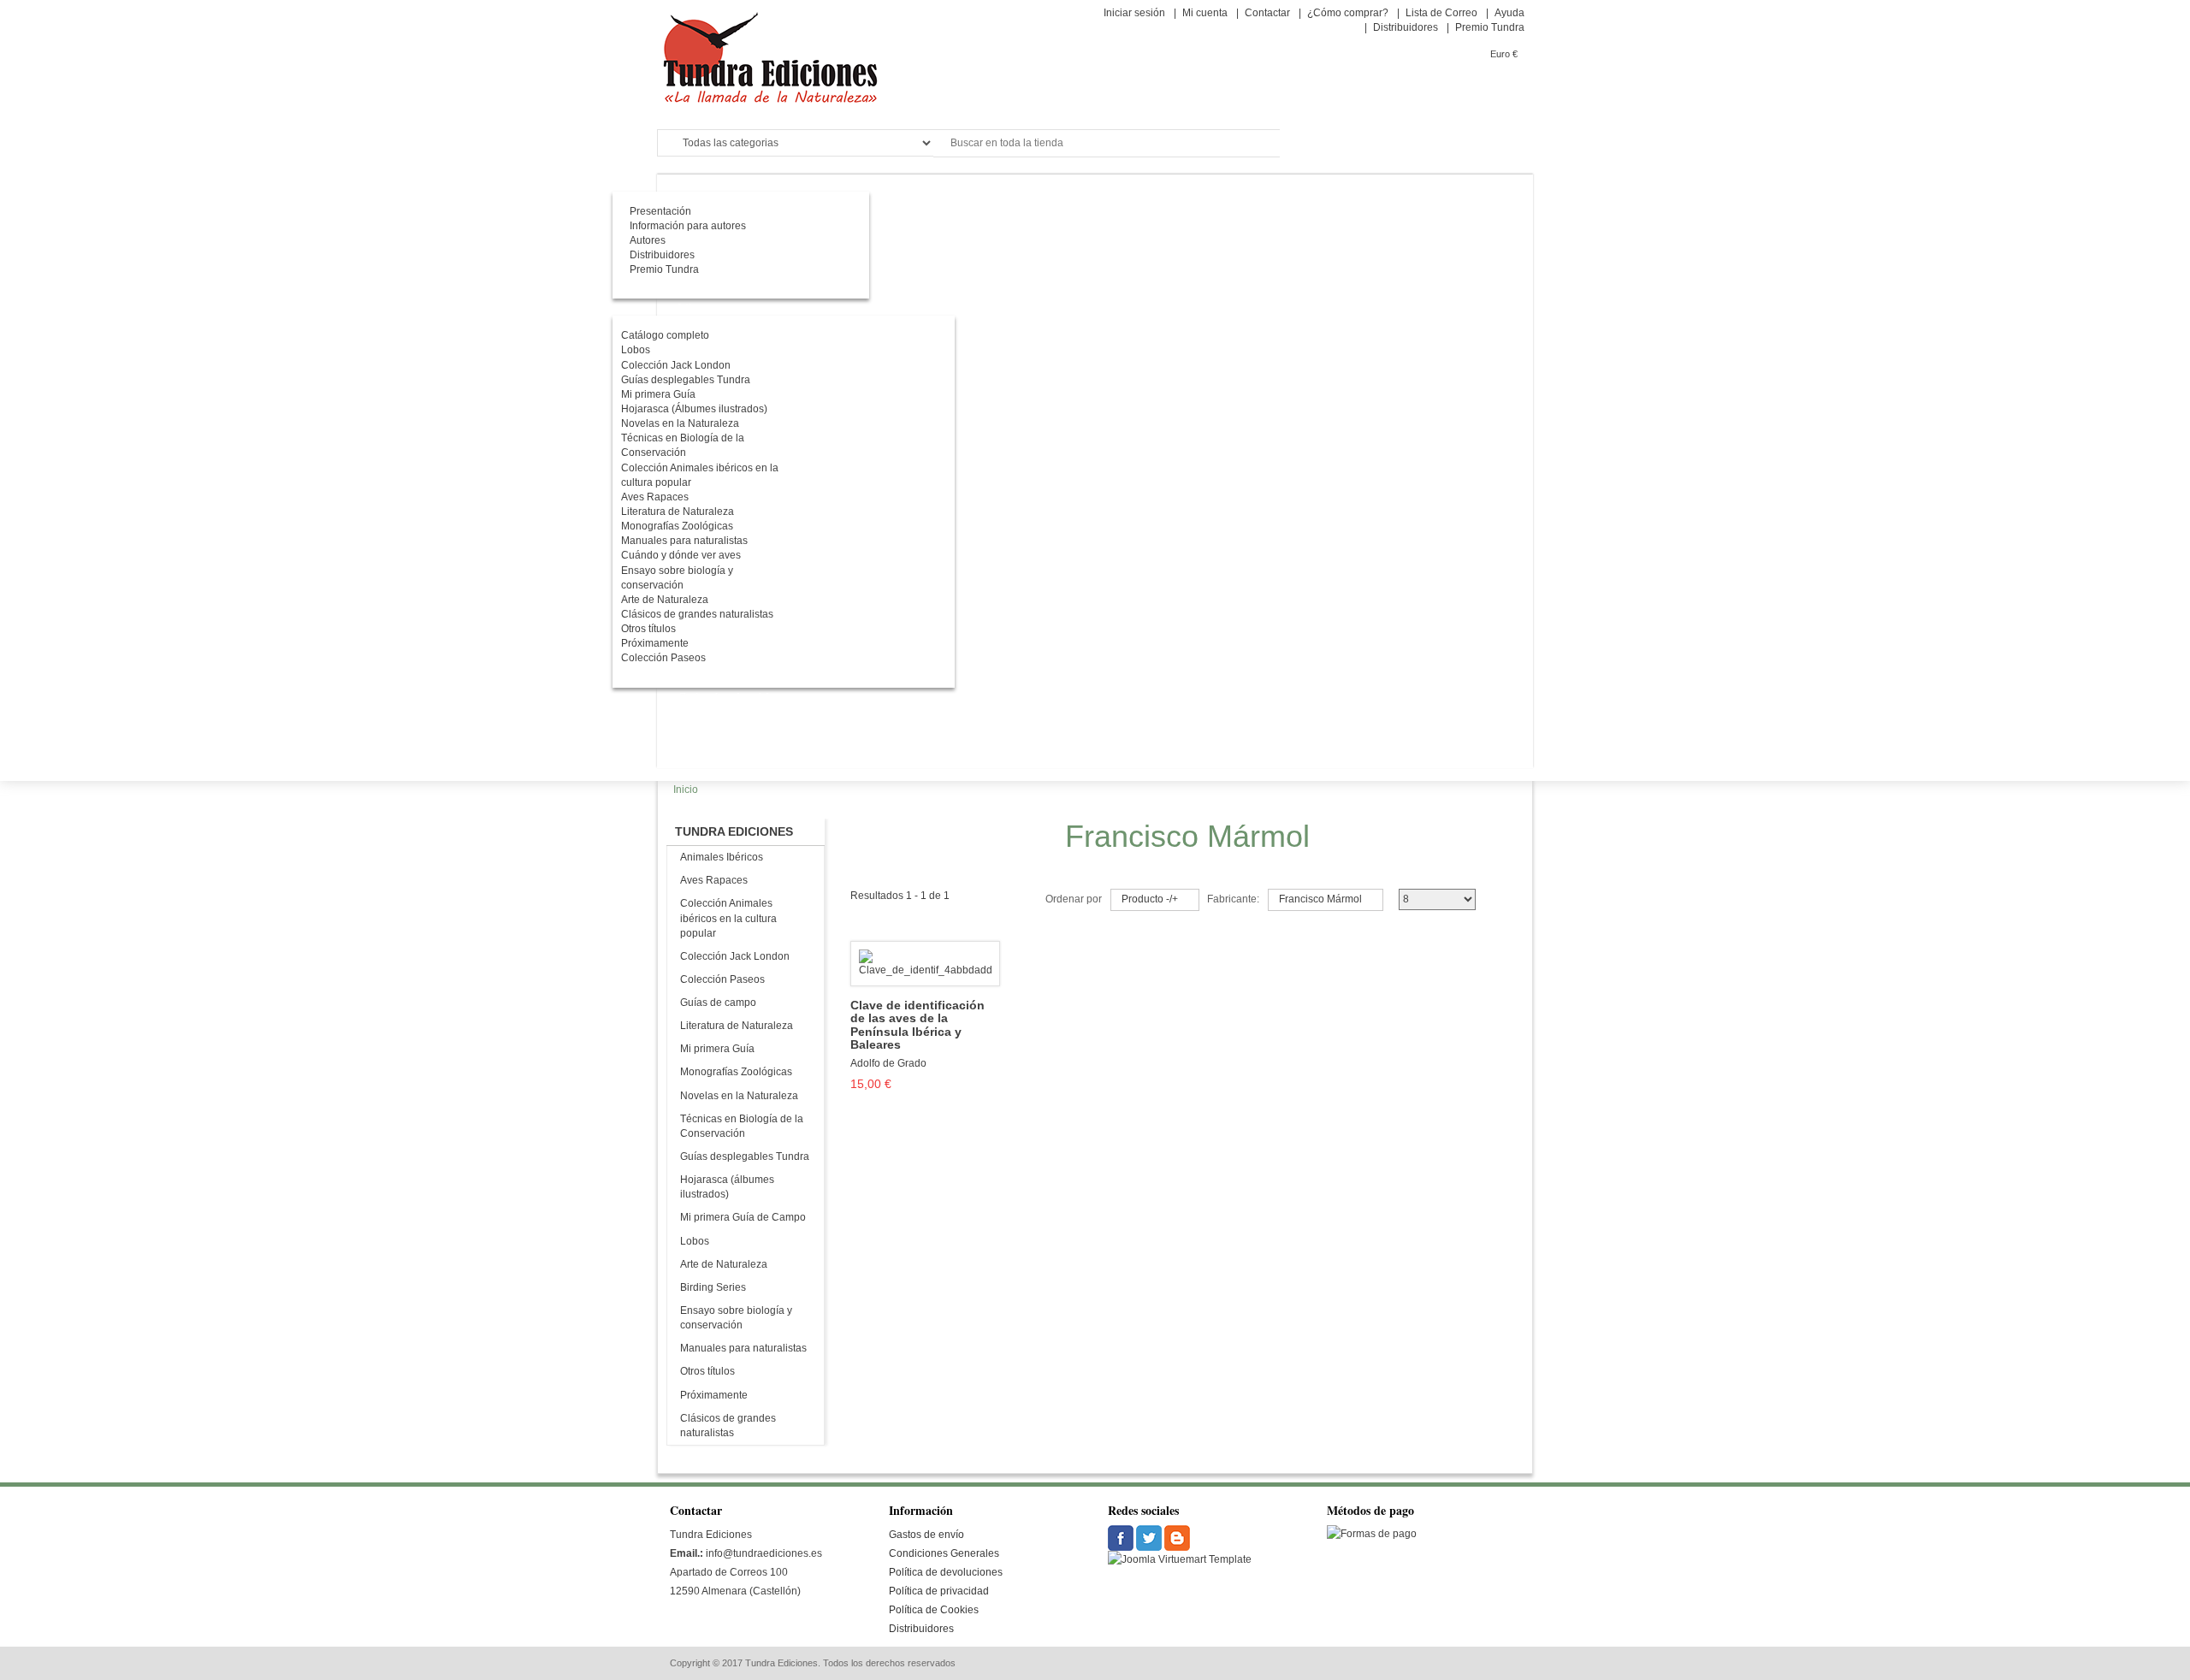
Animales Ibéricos (722, 857)
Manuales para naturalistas (743, 1348)
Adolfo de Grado (888, 1063)
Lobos (695, 1241)
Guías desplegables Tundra (745, 1156)
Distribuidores (1406, 27)
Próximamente (714, 1395)
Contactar (1267, 13)
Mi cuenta (1205, 13)
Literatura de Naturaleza (737, 1026)
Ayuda (1509, 13)
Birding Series (713, 1287)
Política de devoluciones (946, 1572)
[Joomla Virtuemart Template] (1122, 1538)
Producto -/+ (1150, 899)
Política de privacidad (939, 1591)
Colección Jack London (735, 956)
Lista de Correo (1441, 13)
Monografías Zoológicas (736, 1072)
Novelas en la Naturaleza (739, 1096)
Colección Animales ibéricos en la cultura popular (728, 918)
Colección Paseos (722, 979)
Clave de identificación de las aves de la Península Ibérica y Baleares (917, 1025)
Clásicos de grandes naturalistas (728, 1426)
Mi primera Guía (717, 1049)
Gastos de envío (926, 1535)
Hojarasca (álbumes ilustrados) (727, 1187)
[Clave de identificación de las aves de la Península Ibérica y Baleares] (925, 963)
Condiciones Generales (944, 1553)
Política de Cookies (934, 1610)
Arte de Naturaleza (724, 1264)
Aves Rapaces (714, 880)
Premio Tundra (1490, 27)
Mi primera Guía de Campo (743, 1217)
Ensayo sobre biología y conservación (736, 1318)
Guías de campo (718, 1003)
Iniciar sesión (1134, 13)
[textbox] (1107, 143)
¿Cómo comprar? (1348, 13)
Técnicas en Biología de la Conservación (742, 1126)
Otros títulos (707, 1371)
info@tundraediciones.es (764, 1553)
